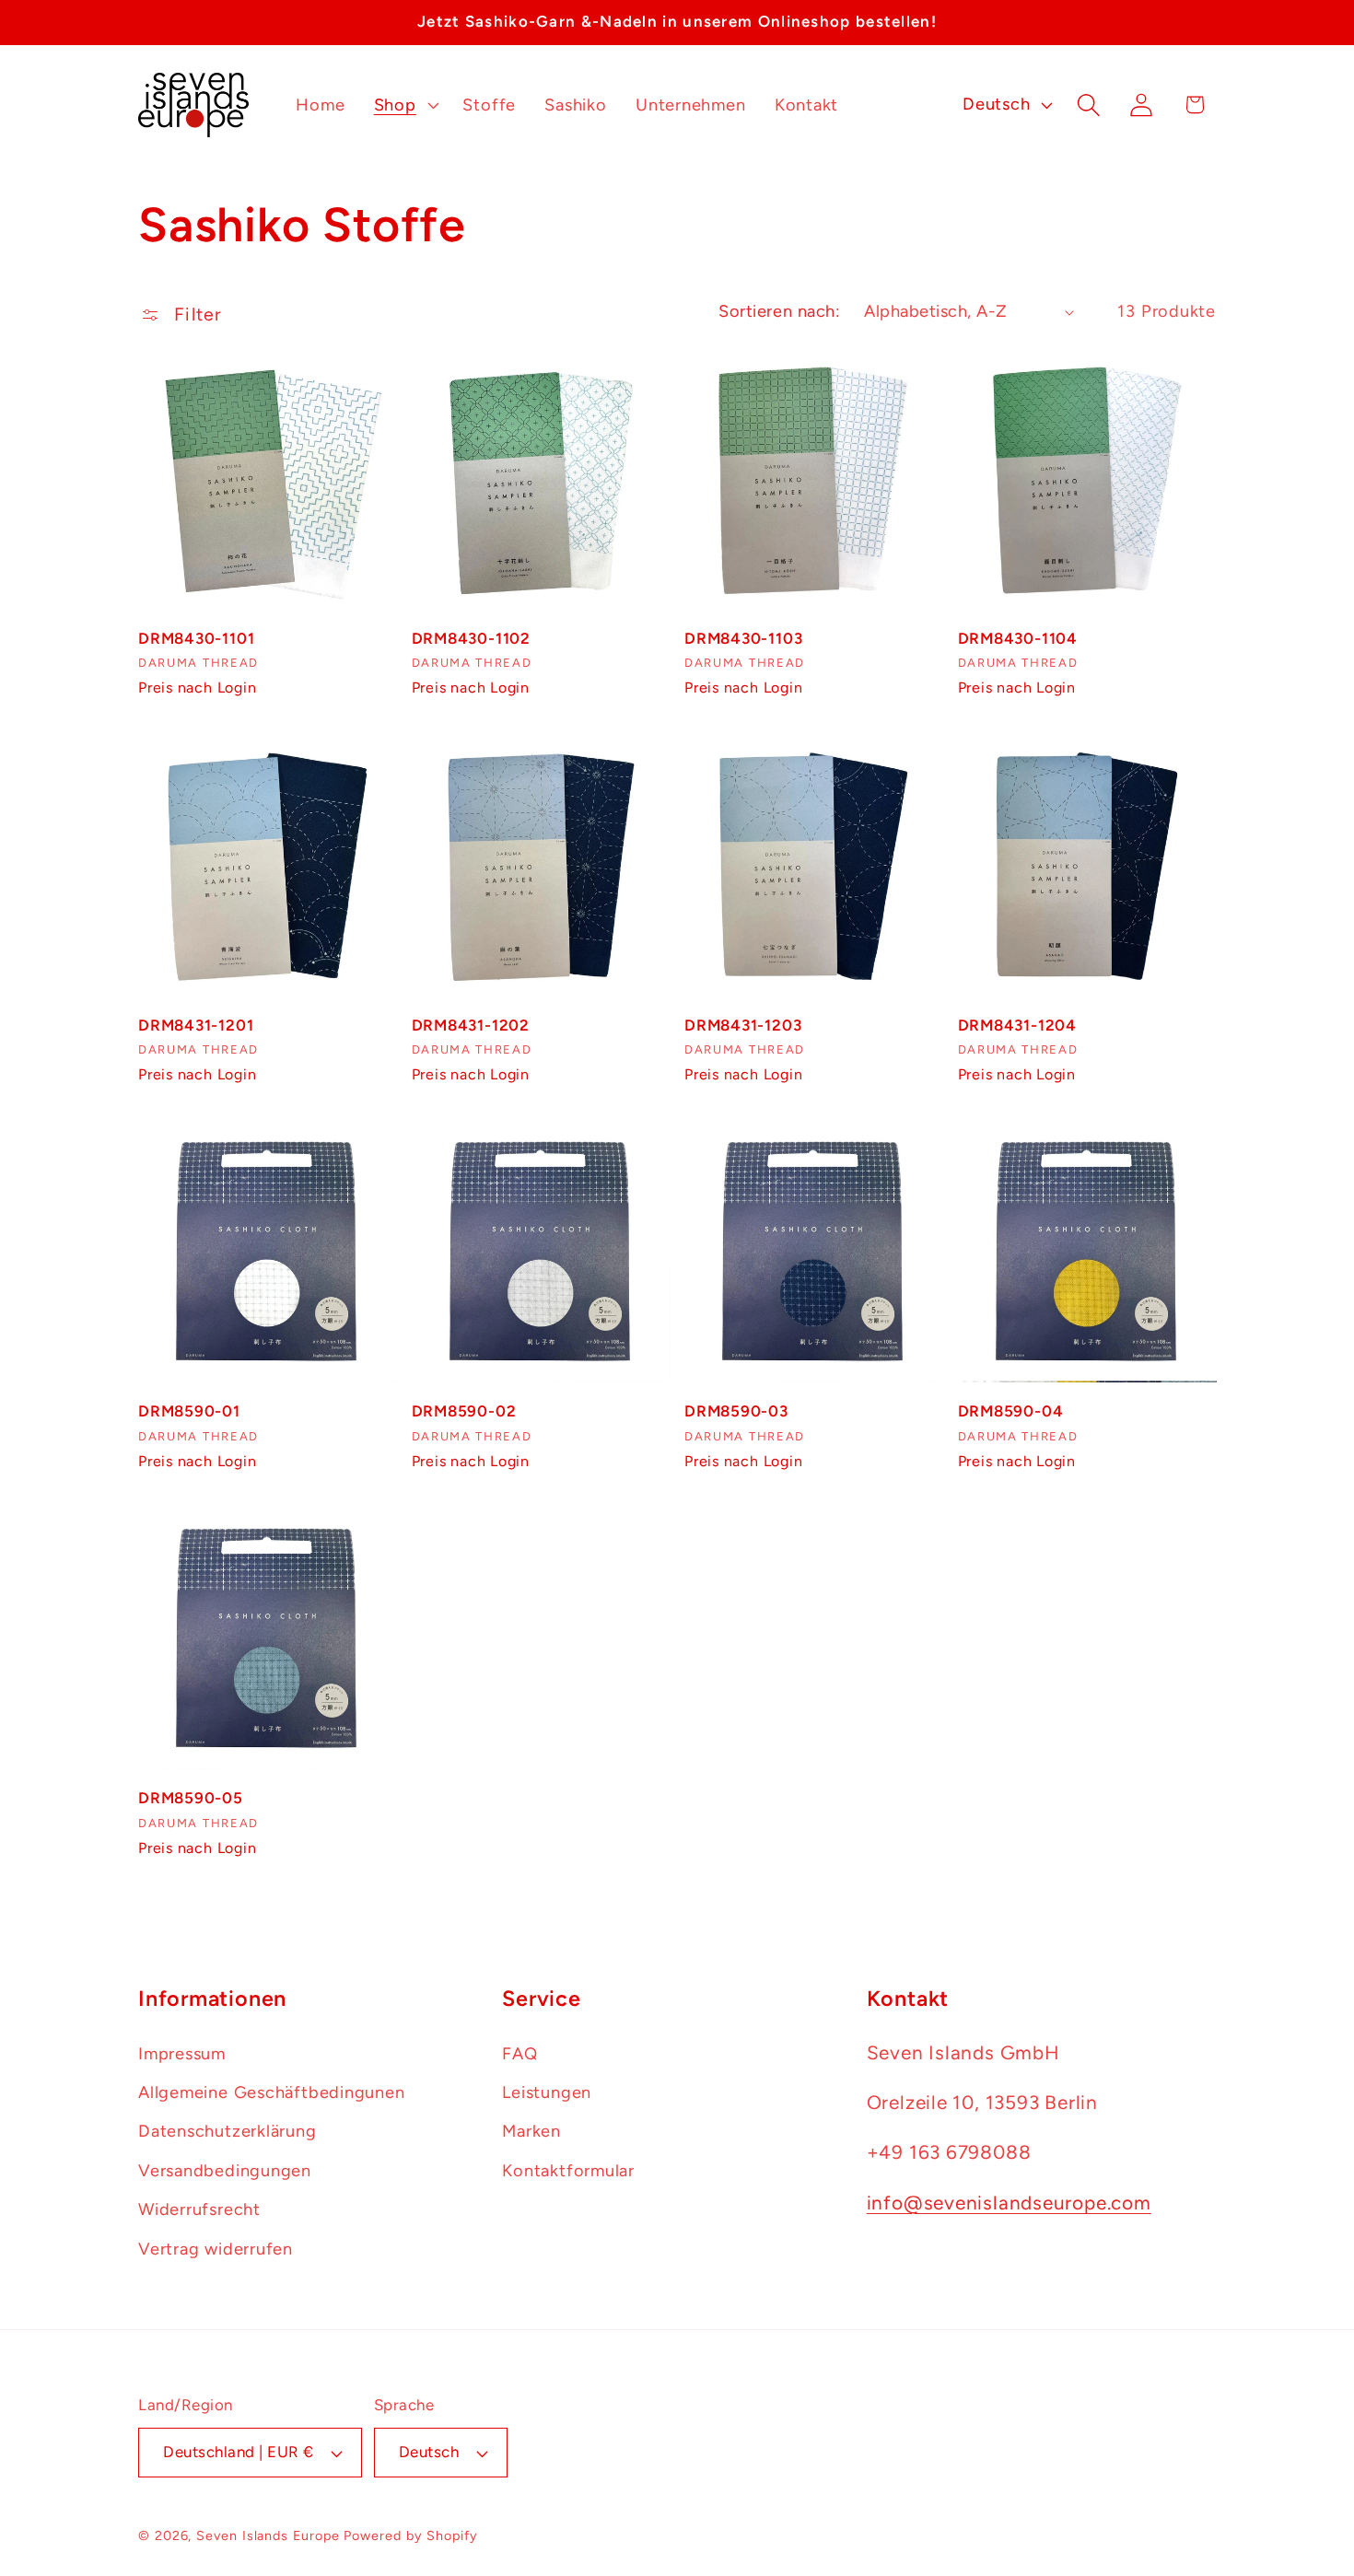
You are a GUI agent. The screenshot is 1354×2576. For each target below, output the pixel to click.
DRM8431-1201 (196, 1025)
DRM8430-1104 (1018, 638)
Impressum (182, 2054)
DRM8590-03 (736, 1411)
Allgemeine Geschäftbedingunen (272, 2092)
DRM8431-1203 (743, 1025)
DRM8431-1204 (1017, 1025)
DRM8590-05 (191, 1798)
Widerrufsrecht (199, 2209)
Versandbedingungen (225, 2171)
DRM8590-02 (464, 1411)
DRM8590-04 (1011, 1411)
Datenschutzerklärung (228, 2132)
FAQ (519, 2054)
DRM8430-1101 (196, 638)
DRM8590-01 (189, 1411)
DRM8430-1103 (743, 638)
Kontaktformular (568, 2171)
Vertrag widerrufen (216, 2249)
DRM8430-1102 (471, 638)
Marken (531, 2132)
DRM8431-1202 (471, 1025)
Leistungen (547, 2092)
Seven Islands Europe (268, 2535)
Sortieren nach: (779, 311)
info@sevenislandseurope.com (1009, 2203)
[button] (404, 105)
